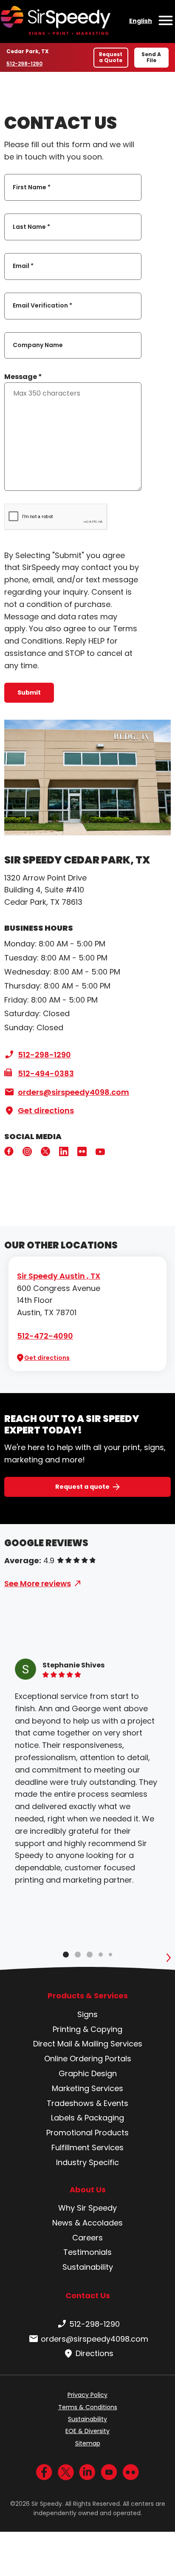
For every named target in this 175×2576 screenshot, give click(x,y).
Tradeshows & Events (87, 2103)
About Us (88, 2190)
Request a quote (82, 1487)
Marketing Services (87, 2088)
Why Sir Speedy (87, 2208)
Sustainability (88, 2267)
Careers (87, 2238)
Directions (95, 2353)
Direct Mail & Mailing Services (88, 2044)
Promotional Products (87, 2133)
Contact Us (88, 2295)
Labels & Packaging (87, 2118)
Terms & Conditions (88, 2407)
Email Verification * (42, 306)
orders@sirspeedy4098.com (73, 1092)
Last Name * (31, 227)
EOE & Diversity (87, 2431)
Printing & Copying (87, 2029)
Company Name (38, 345)
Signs (87, 2014)
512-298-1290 (26, 64)
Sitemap (88, 2443)
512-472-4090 (45, 1336)
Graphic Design (88, 2073)
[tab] (66, 1955)
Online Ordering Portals (88, 2059)
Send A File (151, 57)
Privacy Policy (87, 2395)
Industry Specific (87, 2162)
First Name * (32, 187)
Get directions (46, 1110)
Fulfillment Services (87, 2147)
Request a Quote (111, 57)
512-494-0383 (46, 1073)
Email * (23, 266)
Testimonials (87, 2252)
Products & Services (88, 1996)
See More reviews (38, 1583)
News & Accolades (87, 2223)
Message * (23, 377)
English (141, 21)
